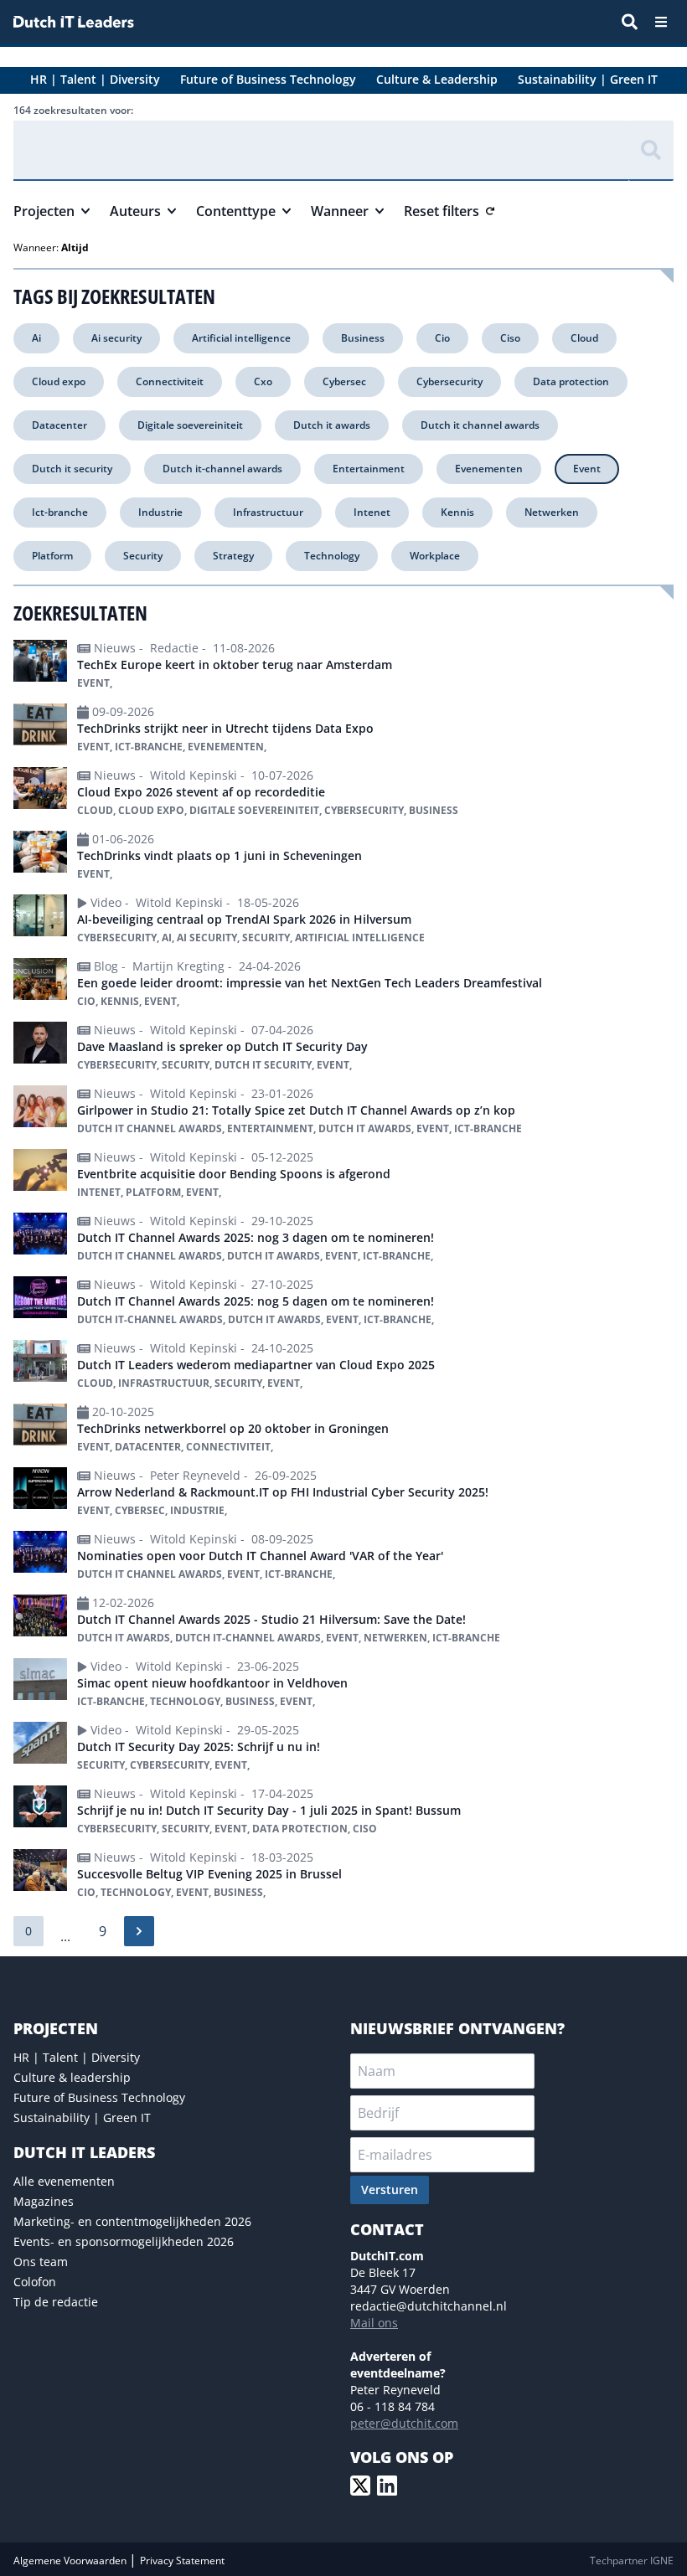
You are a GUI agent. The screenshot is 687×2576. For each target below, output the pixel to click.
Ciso (510, 338)
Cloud (584, 338)
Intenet (372, 512)
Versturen (390, 2190)
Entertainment (369, 469)
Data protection (571, 381)
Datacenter (59, 425)
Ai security (116, 338)
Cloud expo (59, 381)
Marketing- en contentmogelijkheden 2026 (132, 2221)
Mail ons (374, 2323)
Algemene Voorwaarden (71, 2561)
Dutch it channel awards (480, 425)
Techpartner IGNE (632, 2561)
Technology (332, 556)
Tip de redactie (56, 2302)
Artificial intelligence (241, 338)
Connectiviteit (170, 381)
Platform (52, 556)
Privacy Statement (182, 2561)
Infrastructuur (268, 512)
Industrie (160, 512)
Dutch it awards (332, 425)
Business (363, 338)
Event (587, 469)
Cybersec (344, 381)
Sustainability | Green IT (82, 2117)
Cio (442, 338)
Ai (36, 338)
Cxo (263, 381)
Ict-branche (60, 512)
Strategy (233, 556)
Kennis (457, 512)
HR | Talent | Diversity (77, 2057)
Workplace (435, 556)
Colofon (35, 2282)
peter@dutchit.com (404, 2423)
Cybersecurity (449, 381)
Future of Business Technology (99, 2097)
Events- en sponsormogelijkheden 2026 (124, 2241)
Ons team (41, 2262)
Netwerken (552, 512)
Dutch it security (72, 469)
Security (143, 556)
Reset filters (442, 211)
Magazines (44, 2201)
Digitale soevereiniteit (190, 425)
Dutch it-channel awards (222, 469)
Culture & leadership (72, 2077)
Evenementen (489, 469)
